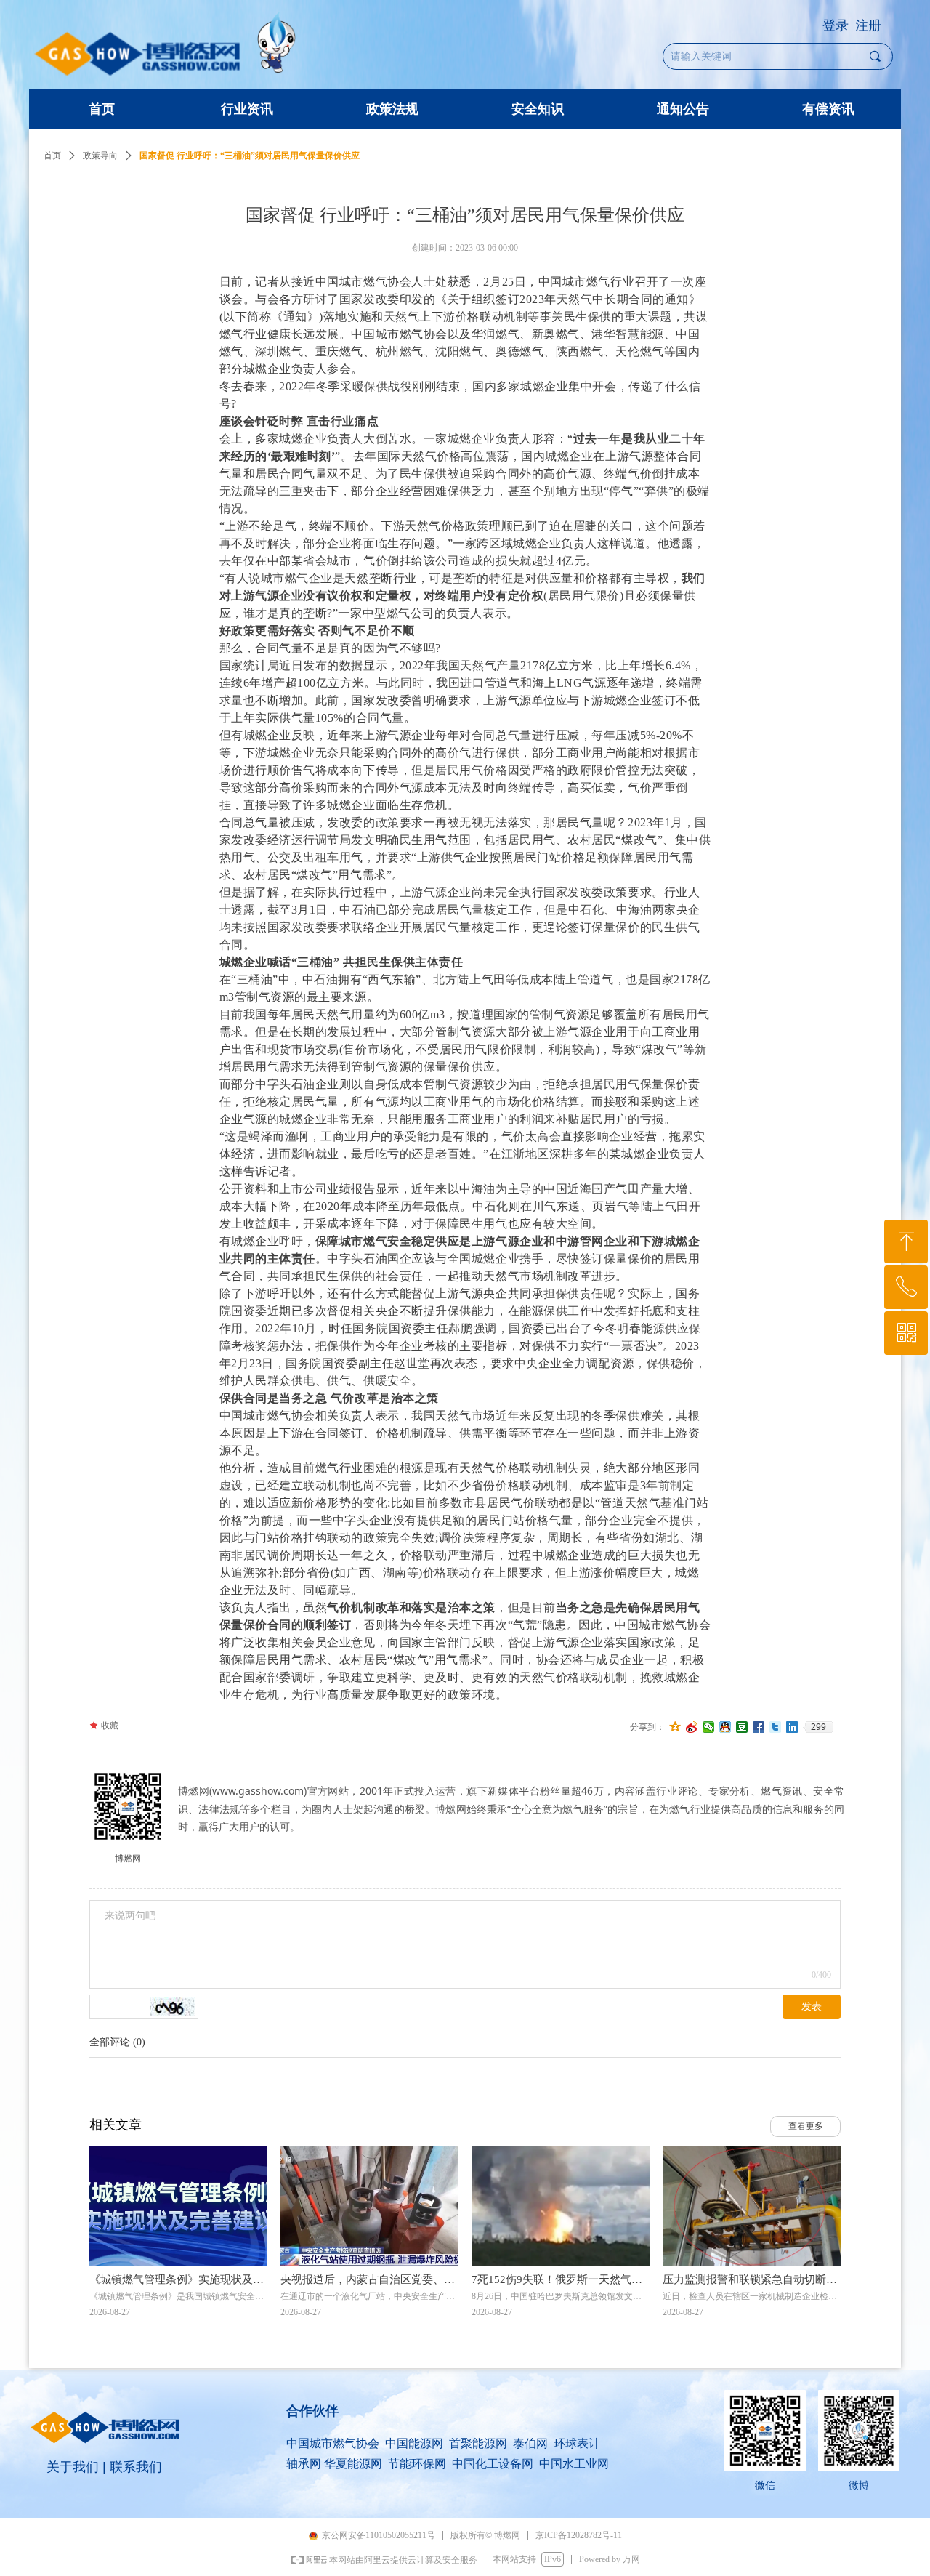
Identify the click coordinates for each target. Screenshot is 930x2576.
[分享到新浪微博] (692, 1727)
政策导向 (100, 156)
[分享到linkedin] (792, 1727)
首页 (52, 156)
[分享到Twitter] (776, 1727)
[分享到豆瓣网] (742, 1727)
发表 (812, 2007)
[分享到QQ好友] (725, 1727)
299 (818, 1727)
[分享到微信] (709, 1727)
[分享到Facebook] (759, 1727)
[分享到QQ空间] (675, 1727)
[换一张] (173, 2007)
